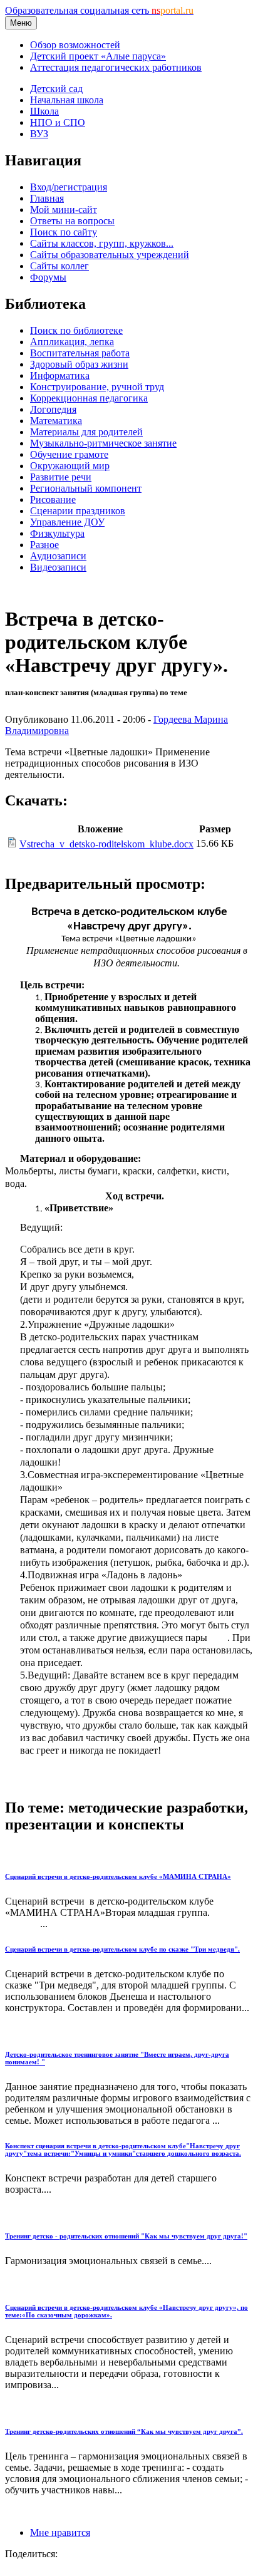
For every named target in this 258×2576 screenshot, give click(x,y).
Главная (47, 198)
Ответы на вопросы (72, 221)
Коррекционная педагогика (89, 398)
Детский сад (56, 89)
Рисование (53, 499)
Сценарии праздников (78, 511)
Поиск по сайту (64, 232)
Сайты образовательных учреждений (110, 255)
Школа (44, 111)
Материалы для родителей (86, 432)
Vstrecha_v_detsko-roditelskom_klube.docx (106, 844)
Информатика (60, 375)
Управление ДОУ (67, 522)
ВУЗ (39, 134)
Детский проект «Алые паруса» (98, 56)
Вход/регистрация (69, 187)
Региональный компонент (86, 488)
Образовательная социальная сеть (99, 10)
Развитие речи (61, 477)
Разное (44, 545)
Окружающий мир (70, 466)
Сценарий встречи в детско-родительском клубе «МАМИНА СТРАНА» (118, 1876)
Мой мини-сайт (64, 209)
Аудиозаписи (58, 556)
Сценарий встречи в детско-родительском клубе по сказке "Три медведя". (122, 1949)
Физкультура (57, 533)
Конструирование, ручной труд (97, 387)
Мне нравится (60, 2532)
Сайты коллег (59, 266)
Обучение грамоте (69, 454)
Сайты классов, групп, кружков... (102, 243)
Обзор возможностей (75, 45)
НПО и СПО (58, 122)
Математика (56, 421)
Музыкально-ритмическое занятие (103, 443)
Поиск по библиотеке (76, 330)
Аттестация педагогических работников (116, 67)
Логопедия (53, 409)
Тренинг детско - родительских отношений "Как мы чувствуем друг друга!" (126, 2236)
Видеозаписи (58, 567)
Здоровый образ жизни (79, 364)
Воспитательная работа (80, 353)
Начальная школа (67, 100)
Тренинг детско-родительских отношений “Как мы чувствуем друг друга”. (124, 2431)
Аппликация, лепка (72, 342)
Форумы (48, 277)
